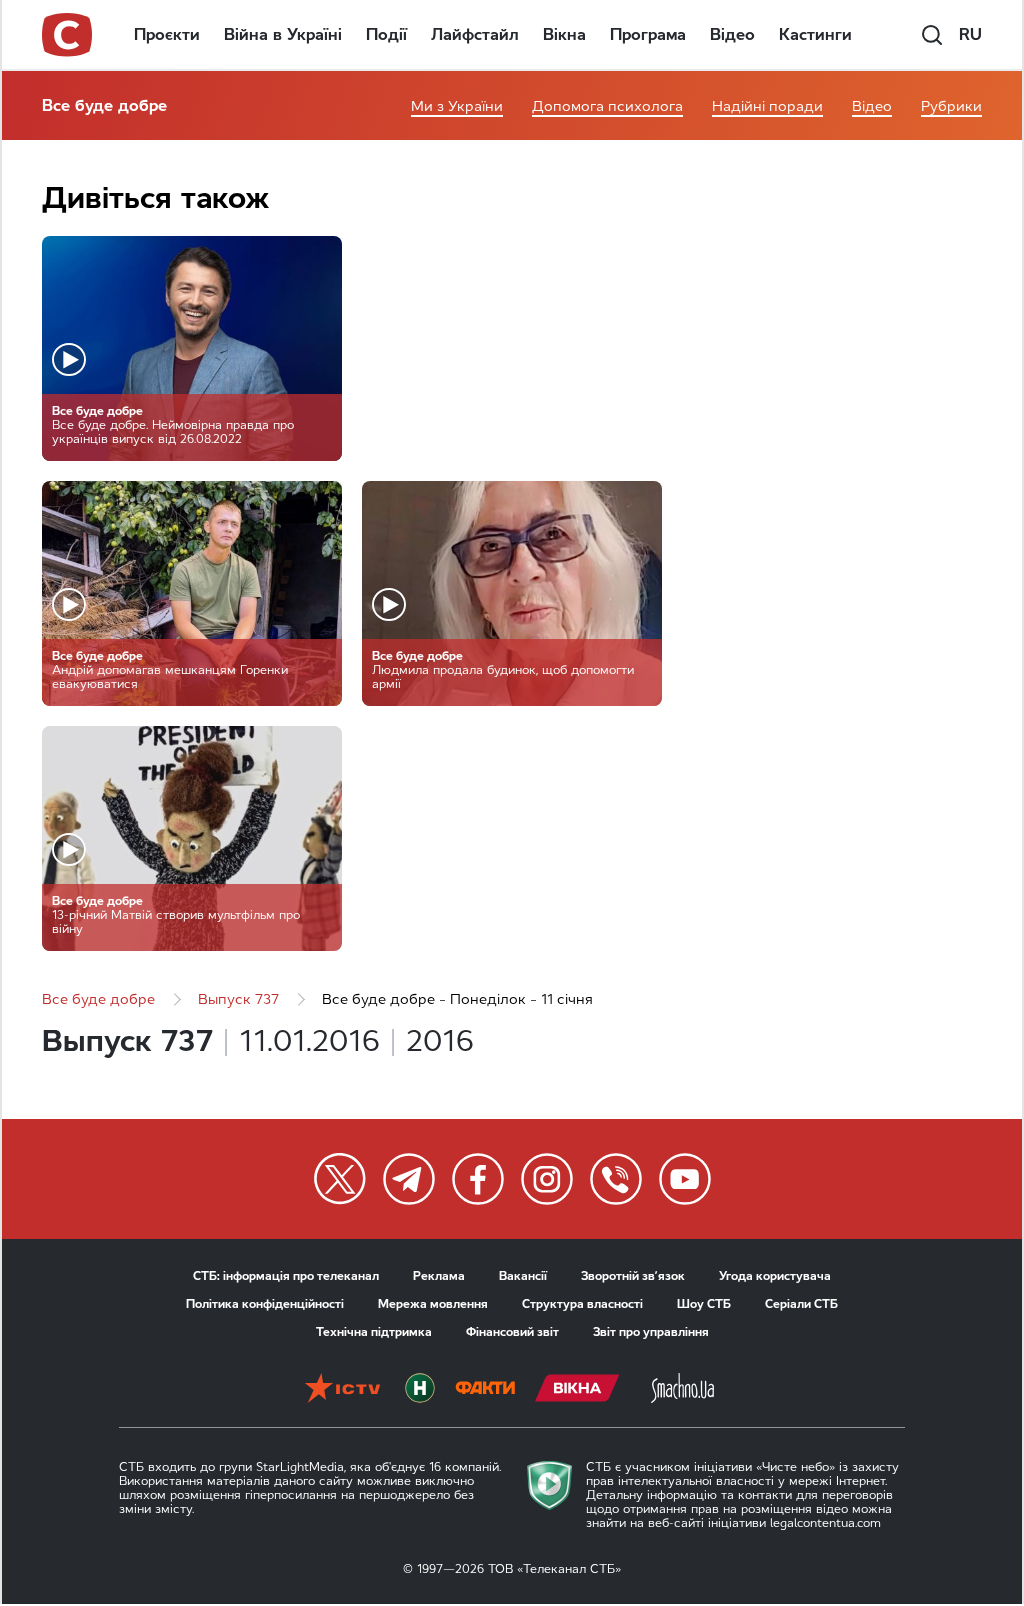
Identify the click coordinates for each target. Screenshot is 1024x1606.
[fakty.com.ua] (485, 1390)
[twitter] (340, 1179)
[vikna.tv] (577, 1390)
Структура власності (582, 1304)
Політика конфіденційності (265, 1304)
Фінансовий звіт (512, 1332)
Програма (648, 34)
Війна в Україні (283, 34)
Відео (732, 34)
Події (386, 34)
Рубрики (951, 106)
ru (970, 34)
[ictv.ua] (342, 1390)
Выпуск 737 (238, 999)
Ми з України (457, 106)
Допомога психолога (607, 106)
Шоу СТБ (704, 1304)
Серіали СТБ (801, 1304)
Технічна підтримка (374, 1332)
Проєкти (167, 34)
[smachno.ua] (682, 1390)
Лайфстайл (475, 34)
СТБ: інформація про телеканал (286, 1276)
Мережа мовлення (433, 1304)
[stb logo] (68, 35)
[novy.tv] (420, 1390)
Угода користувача (775, 1276)
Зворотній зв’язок (633, 1276)
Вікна (564, 34)
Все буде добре (104, 105)
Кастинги (815, 34)
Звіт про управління (651, 1332)
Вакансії (523, 1276)
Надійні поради (767, 106)
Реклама (439, 1276)
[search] (932, 35)
